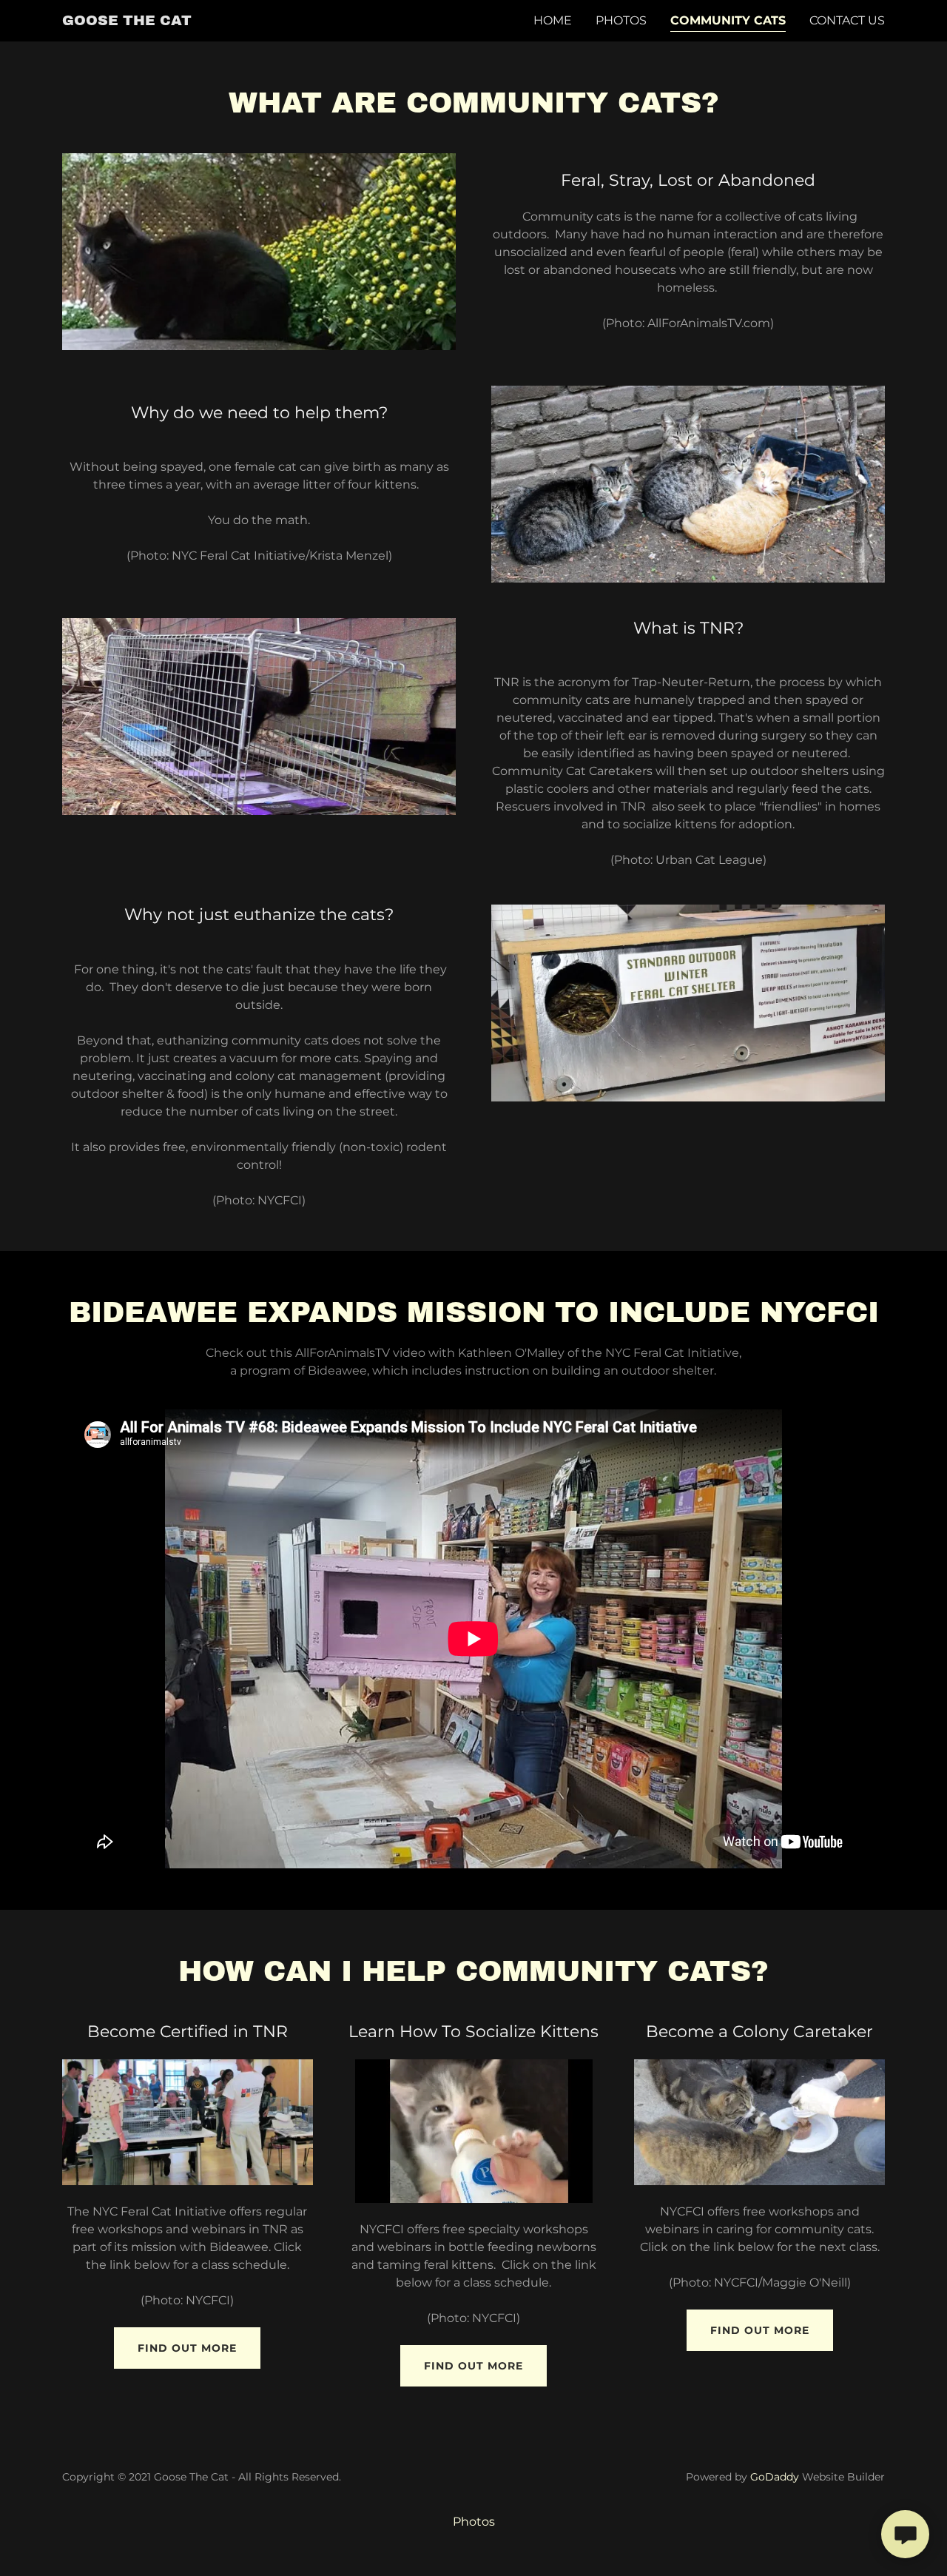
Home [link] (553, 20)
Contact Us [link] (847, 20)
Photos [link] (621, 20)
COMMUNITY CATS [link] (728, 20)
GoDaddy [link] (775, 2477)
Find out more (187, 2348)
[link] (127, 21)
